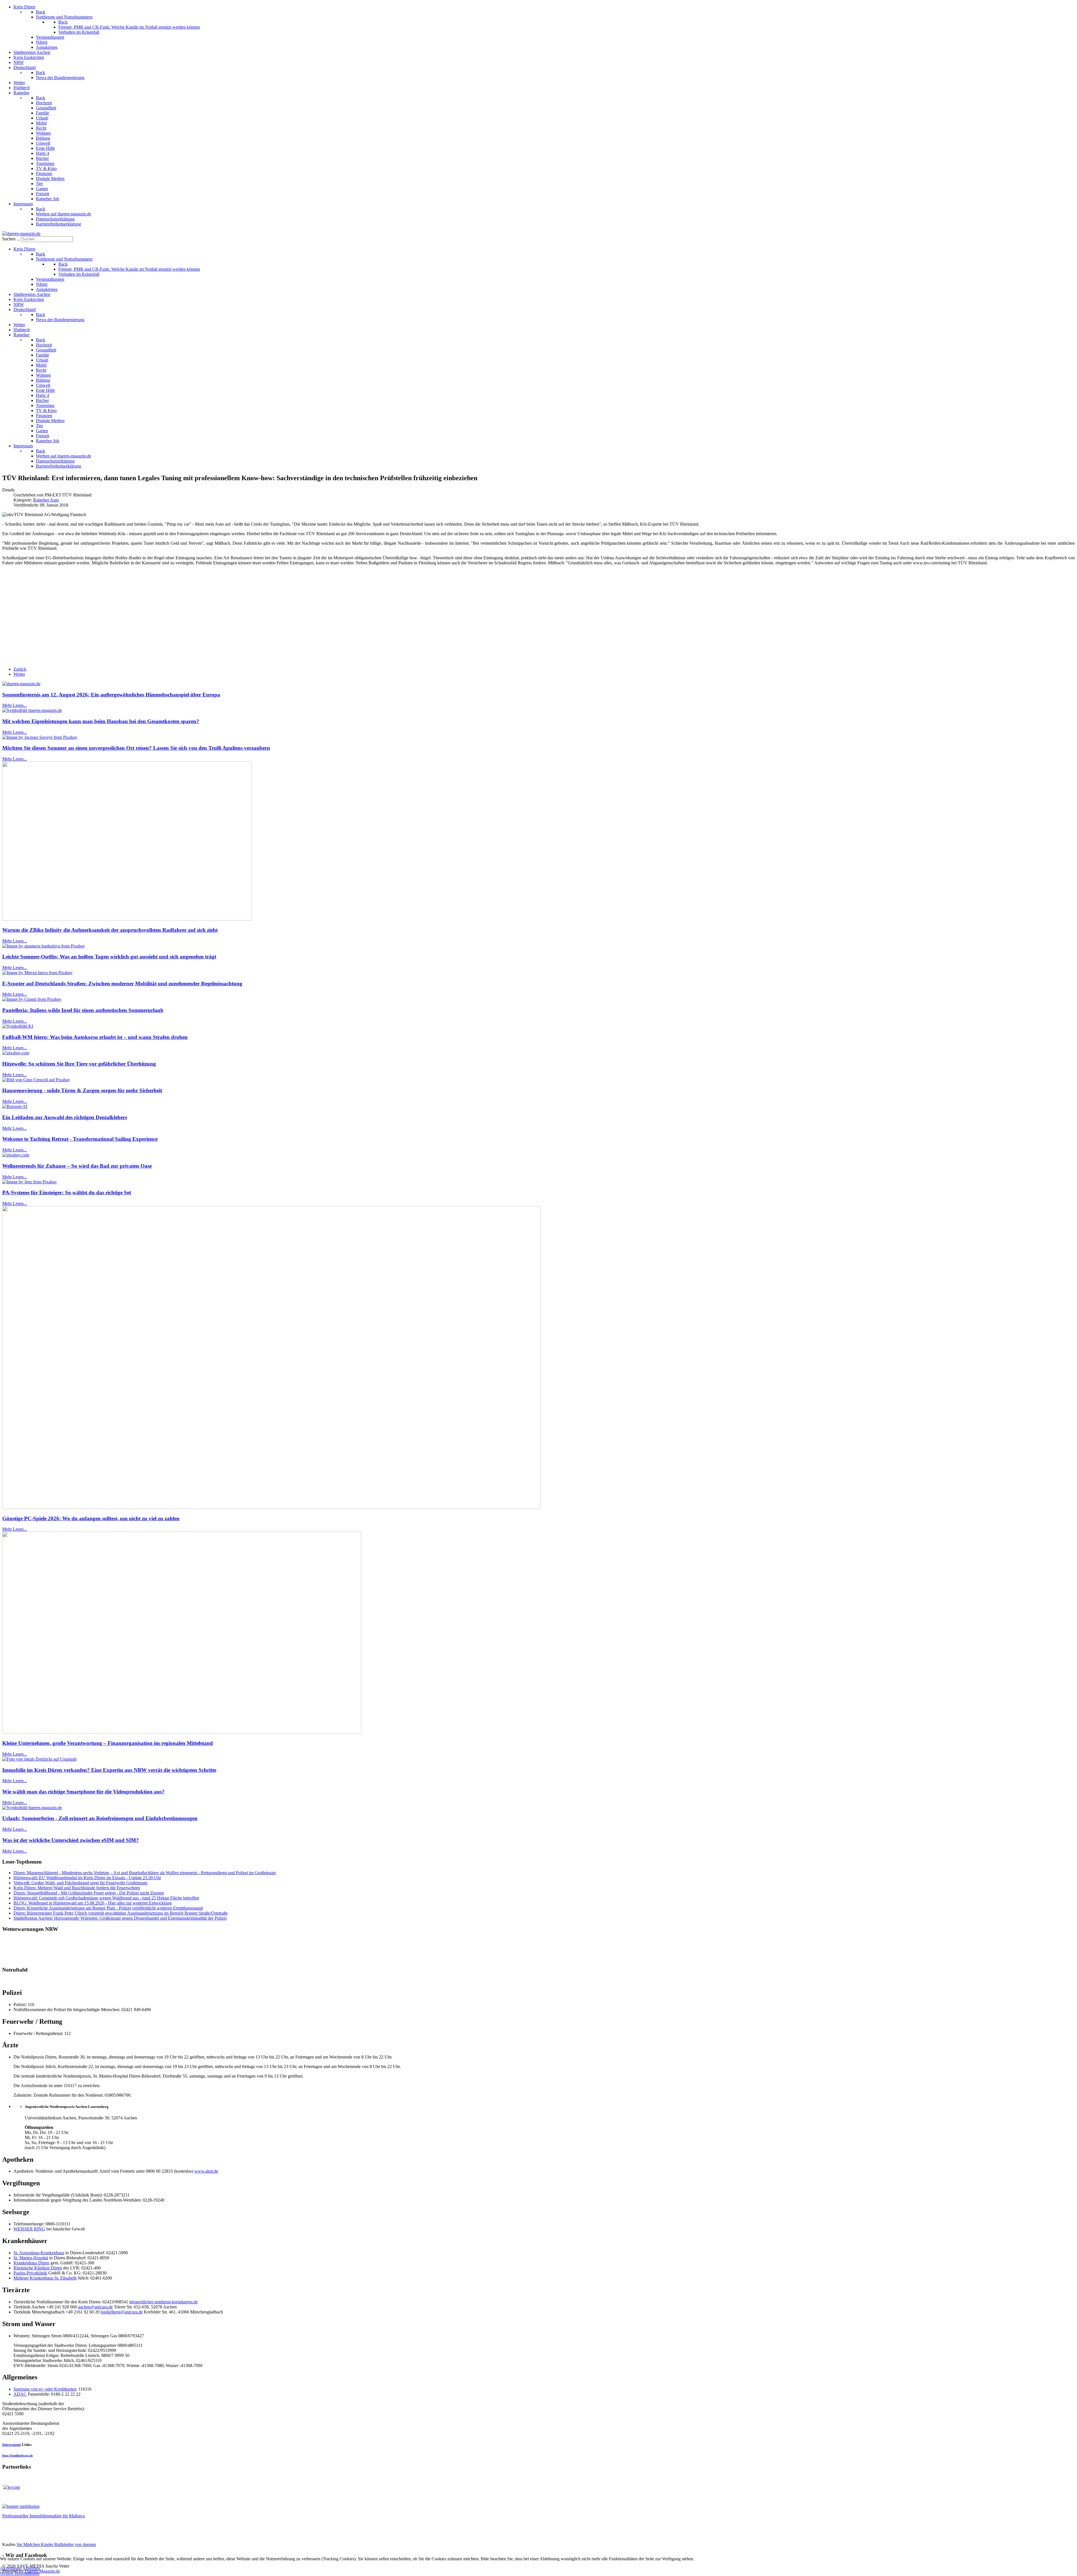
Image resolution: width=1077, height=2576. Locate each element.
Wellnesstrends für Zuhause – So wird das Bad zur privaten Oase (77, 1166)
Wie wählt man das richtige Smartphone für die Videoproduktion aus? (83, 1792)
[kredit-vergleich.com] (12, 2487)
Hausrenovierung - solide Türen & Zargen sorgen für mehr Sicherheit (82, 1090)
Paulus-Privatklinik (30, 2273)
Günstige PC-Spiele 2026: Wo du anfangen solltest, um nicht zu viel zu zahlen (91, 1518)
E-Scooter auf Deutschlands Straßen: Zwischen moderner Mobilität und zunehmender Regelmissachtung (122, 984)
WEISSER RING (29, 2229)
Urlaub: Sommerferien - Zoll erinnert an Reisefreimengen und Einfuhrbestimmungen (100, 1818)
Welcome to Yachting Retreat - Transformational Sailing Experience (80, 1139)
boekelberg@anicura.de (122, 2312)
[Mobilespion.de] (21, 2506)
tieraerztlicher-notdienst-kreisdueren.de (164, 2302)
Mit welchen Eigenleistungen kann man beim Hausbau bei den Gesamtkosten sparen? (101, 721)
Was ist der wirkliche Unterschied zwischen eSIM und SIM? (71, 1840)
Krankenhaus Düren (31, 2263)
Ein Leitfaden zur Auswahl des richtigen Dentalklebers (65, 1117)
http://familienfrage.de (18, 2456)
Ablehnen (31, 2568)
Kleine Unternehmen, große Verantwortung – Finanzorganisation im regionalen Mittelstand (108, 1743)
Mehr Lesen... (15, 705)
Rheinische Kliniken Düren (38, 2268)
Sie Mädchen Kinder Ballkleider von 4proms (56, 2544)
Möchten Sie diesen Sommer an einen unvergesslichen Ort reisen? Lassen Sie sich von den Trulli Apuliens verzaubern (136, 748)
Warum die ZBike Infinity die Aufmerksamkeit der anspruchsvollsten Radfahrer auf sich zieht (110, 930)
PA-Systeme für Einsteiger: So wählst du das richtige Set (67, 1192)
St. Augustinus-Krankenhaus (39, 2253)
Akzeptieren (11, 2568)
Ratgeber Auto (46, 500)
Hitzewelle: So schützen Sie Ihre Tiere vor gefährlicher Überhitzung (79, 1064)
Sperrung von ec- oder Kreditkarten (45, 2389)
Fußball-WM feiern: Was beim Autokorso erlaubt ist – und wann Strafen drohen (95, 1037)
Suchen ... (11, 239)
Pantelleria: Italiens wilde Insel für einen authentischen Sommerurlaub (83, 1010)
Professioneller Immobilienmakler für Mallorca (43, 2516)
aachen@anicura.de (95, 2307)
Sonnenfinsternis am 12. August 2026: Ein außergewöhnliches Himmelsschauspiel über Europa (111, 695)
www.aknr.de (206, 2171)
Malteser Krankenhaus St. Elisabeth (45, 2278)
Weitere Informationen (20, 2573)
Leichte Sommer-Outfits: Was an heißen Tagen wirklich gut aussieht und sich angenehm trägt (109, 957)
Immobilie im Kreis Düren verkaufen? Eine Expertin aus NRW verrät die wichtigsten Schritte (109, 1770)
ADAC (20, 2394)
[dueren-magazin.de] (21, 234)
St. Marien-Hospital (31, 2258)
